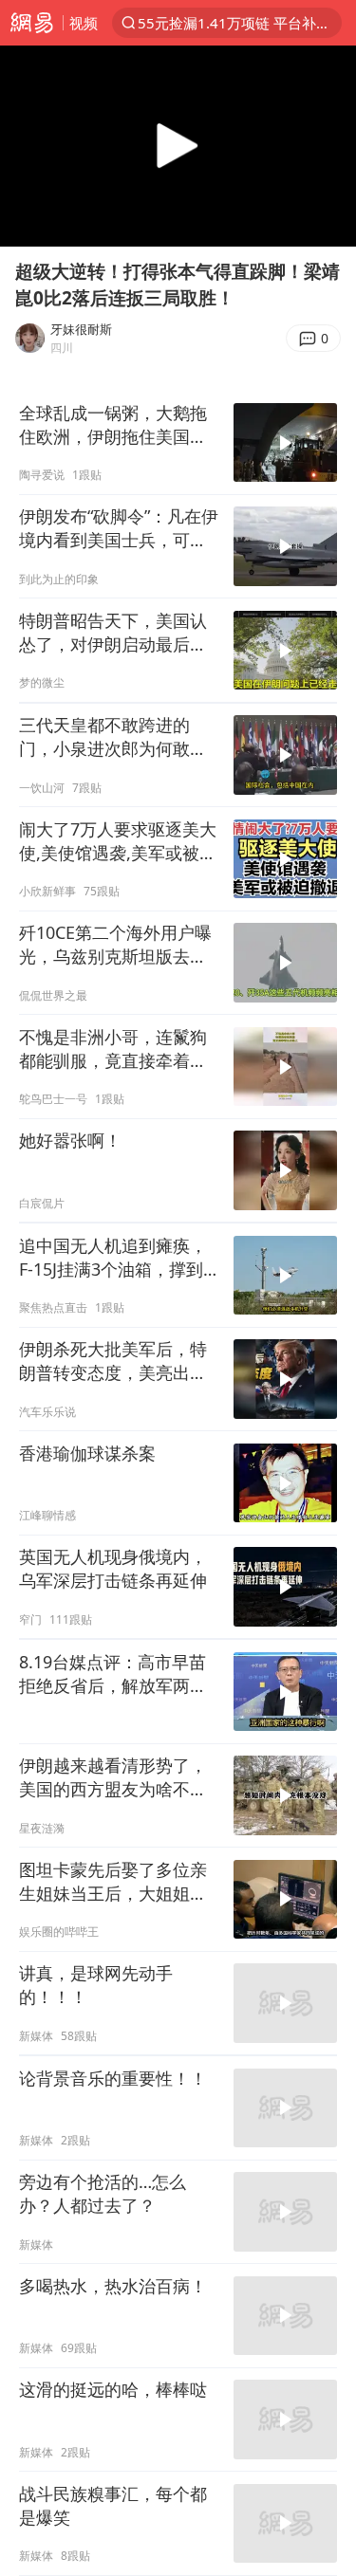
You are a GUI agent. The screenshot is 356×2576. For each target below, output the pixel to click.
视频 (84, 23)
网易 (31, 23)
